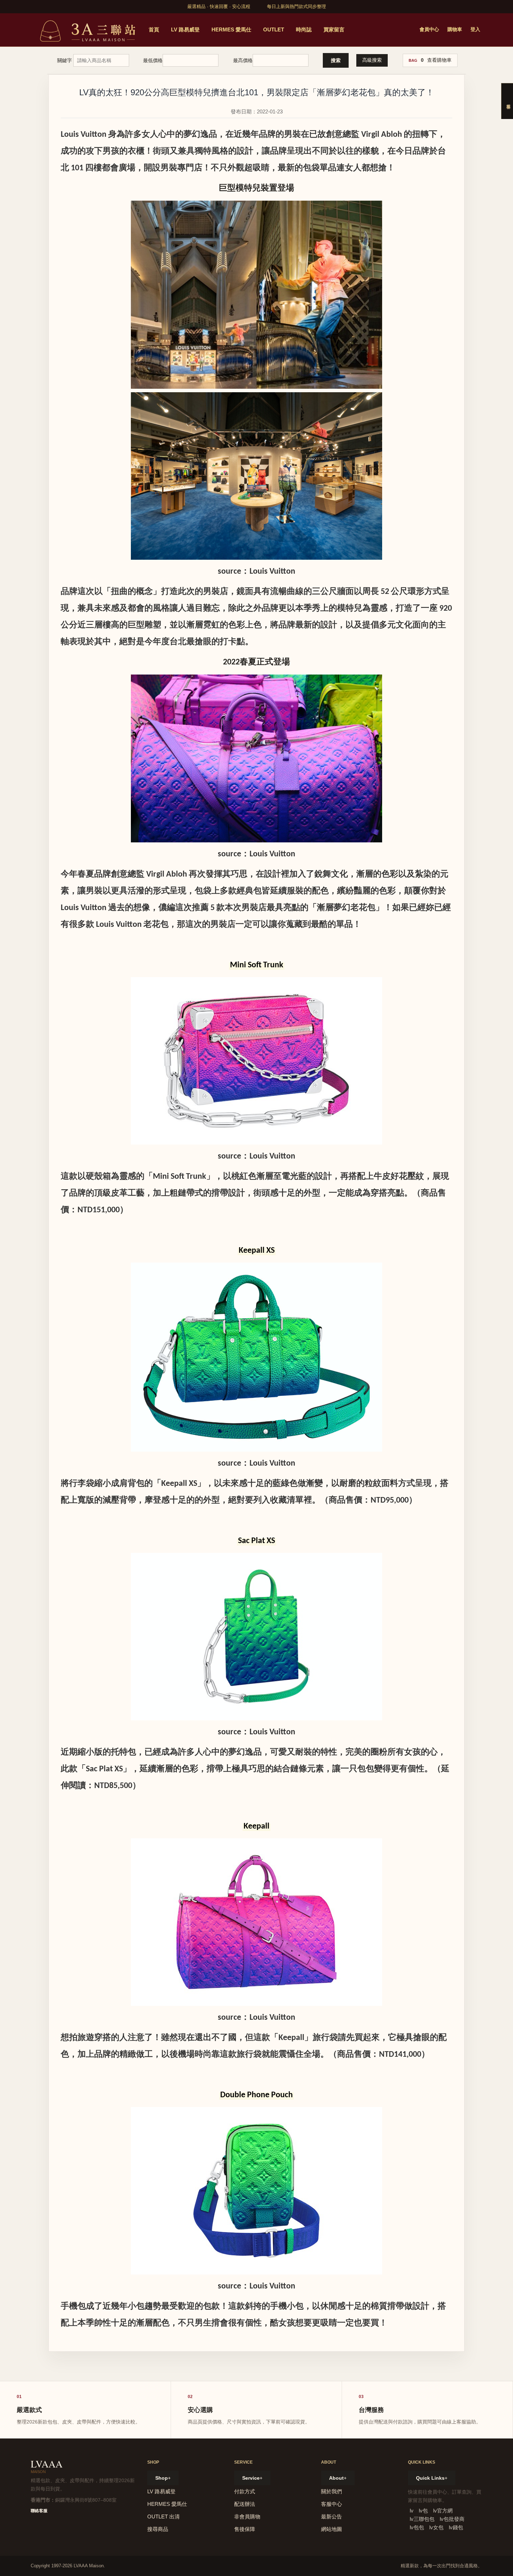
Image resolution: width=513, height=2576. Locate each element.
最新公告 (332, 2517)
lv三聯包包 (422, 2519)
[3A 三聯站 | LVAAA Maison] (87, 30)
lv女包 (436, 2527)
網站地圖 (332, 2529)
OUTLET (274, 29)
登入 (475, 29)
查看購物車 (439, 60)
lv (412, 2511)
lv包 (423, 2511)
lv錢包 (456, 2527)
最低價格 (153, 60)
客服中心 (332, 2504)
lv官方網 (443, 2511)
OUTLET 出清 (163, 2517)
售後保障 (245, 2529)
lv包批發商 (452, 2519)
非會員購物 (247, 2517)
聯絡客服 (39, 2511)
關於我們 (332, 2491)
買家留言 (334, 29)
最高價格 (243, 60)
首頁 (154, 29)
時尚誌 (304, 29)
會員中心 (429, 29)
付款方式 (245, 2491)
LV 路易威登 (185, 29)
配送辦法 (245, 2504)
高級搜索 (372, 60)
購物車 (455, 29)
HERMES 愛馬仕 (231, 29)
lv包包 (417, 2527)
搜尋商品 (158, 2529)
